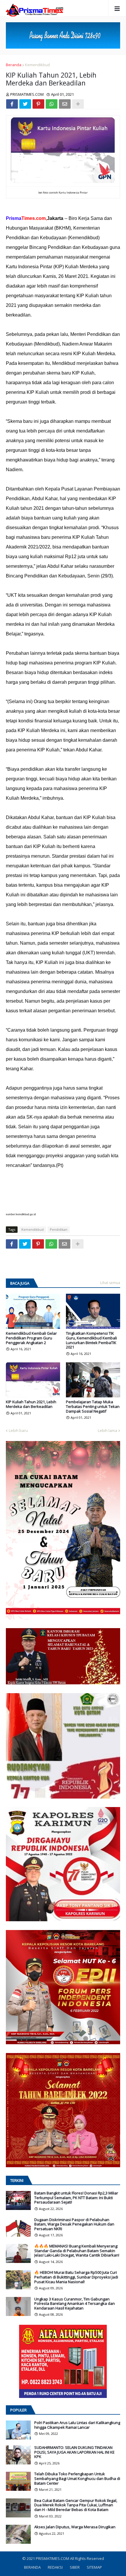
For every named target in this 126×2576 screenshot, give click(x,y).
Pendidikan (59, 1229)
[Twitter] (25, 104)
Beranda (14, 65)
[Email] (65, 104)
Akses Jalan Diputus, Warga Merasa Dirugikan (75, 2527)
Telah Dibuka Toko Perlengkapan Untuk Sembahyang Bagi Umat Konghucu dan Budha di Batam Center (77, 2479)
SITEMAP (94, 2567)
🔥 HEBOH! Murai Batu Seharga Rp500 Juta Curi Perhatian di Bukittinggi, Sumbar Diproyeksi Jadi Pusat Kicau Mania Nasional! (76, 2277)
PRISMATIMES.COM (53, 2558)
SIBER (75, 2567)
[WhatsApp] (52, 104)
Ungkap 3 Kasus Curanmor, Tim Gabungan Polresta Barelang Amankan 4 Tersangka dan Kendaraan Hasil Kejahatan (75, 2304)
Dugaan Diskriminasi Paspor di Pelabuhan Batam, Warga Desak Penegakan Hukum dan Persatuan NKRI (74, 2224)
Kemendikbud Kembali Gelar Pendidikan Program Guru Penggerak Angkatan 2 (31, 1338)
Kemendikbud (37, 65)
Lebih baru (18, 1430)
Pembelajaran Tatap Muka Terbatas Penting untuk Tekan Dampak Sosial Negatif (93, 1407)
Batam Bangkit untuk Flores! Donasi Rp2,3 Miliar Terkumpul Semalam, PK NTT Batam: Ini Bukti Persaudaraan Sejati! (76, 2198)
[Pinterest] (38, 104)
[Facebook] (12, 104)
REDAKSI (55, 2567)
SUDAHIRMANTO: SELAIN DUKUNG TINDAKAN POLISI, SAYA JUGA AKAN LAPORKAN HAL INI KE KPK (74, 2452)
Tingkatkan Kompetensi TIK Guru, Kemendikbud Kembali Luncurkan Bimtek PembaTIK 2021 (91, 1340)
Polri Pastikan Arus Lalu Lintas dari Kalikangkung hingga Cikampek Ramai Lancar (77, 2425)
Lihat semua (110, 1283)
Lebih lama (108, 1430)
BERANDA (32, 2567)
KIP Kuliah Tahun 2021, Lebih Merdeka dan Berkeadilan (31, 1404)
